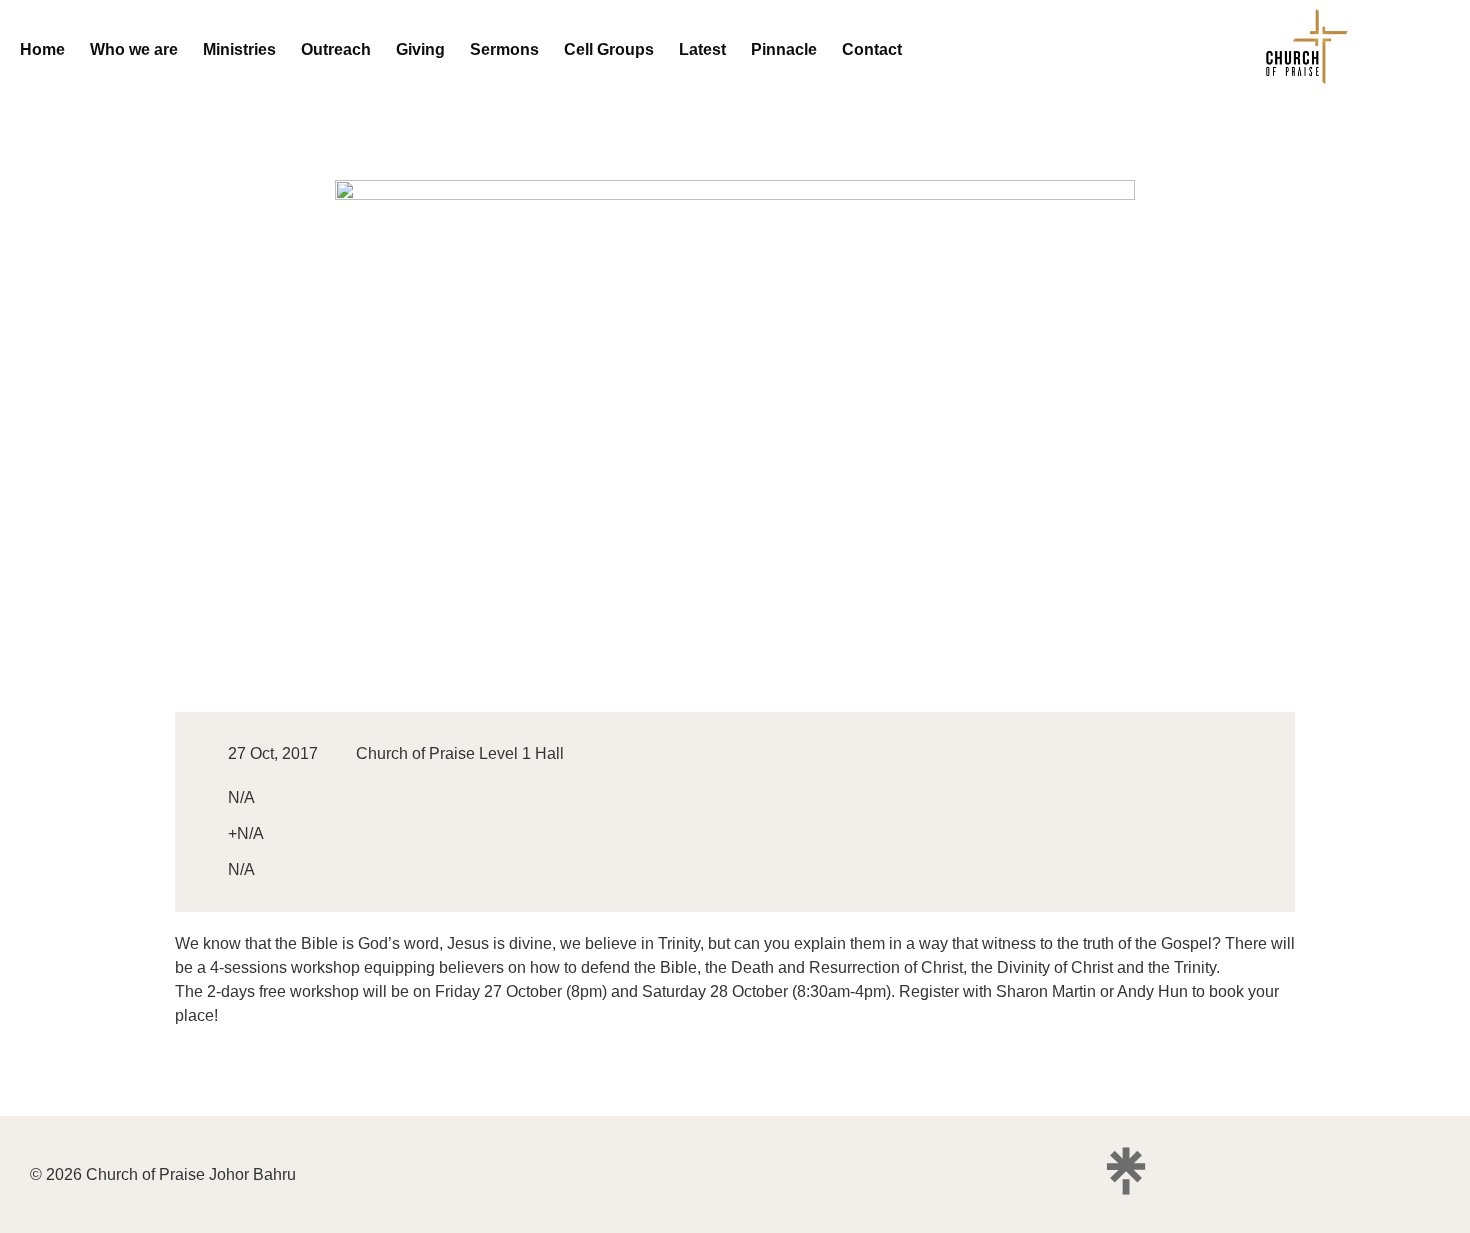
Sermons (504, 49)
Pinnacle (784, 49)
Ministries (239, 49)
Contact (872, 49)
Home (42, 49)
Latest (702, 49)
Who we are (134, 49)
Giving (420, 49)
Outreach (336, 49)
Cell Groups (609, 49)
